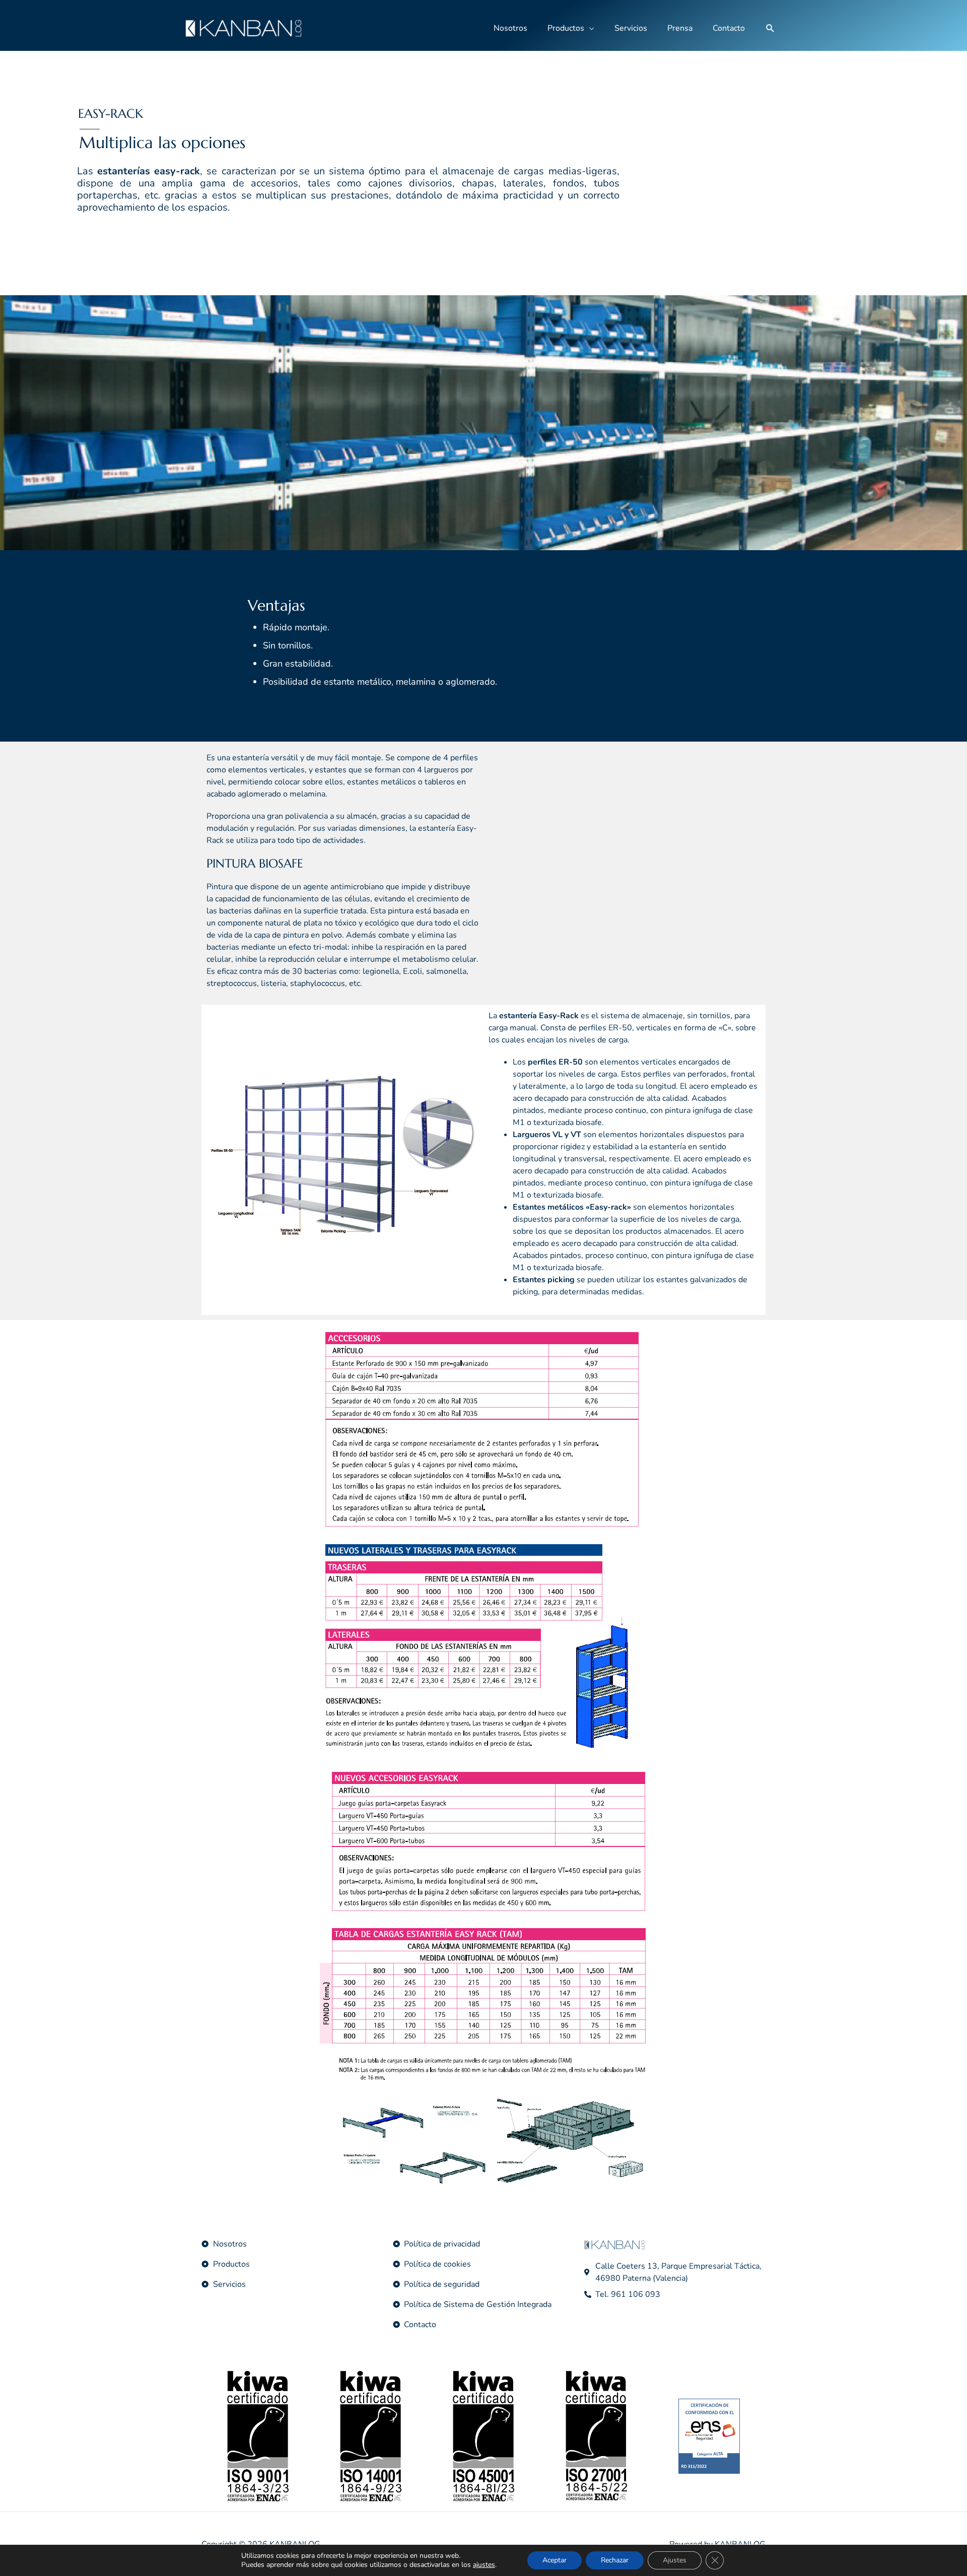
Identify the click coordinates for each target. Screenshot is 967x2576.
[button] (770, 28)
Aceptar (555, 2560)
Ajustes (675, 2560)
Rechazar (615, 2560)
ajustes (484, 2565)
